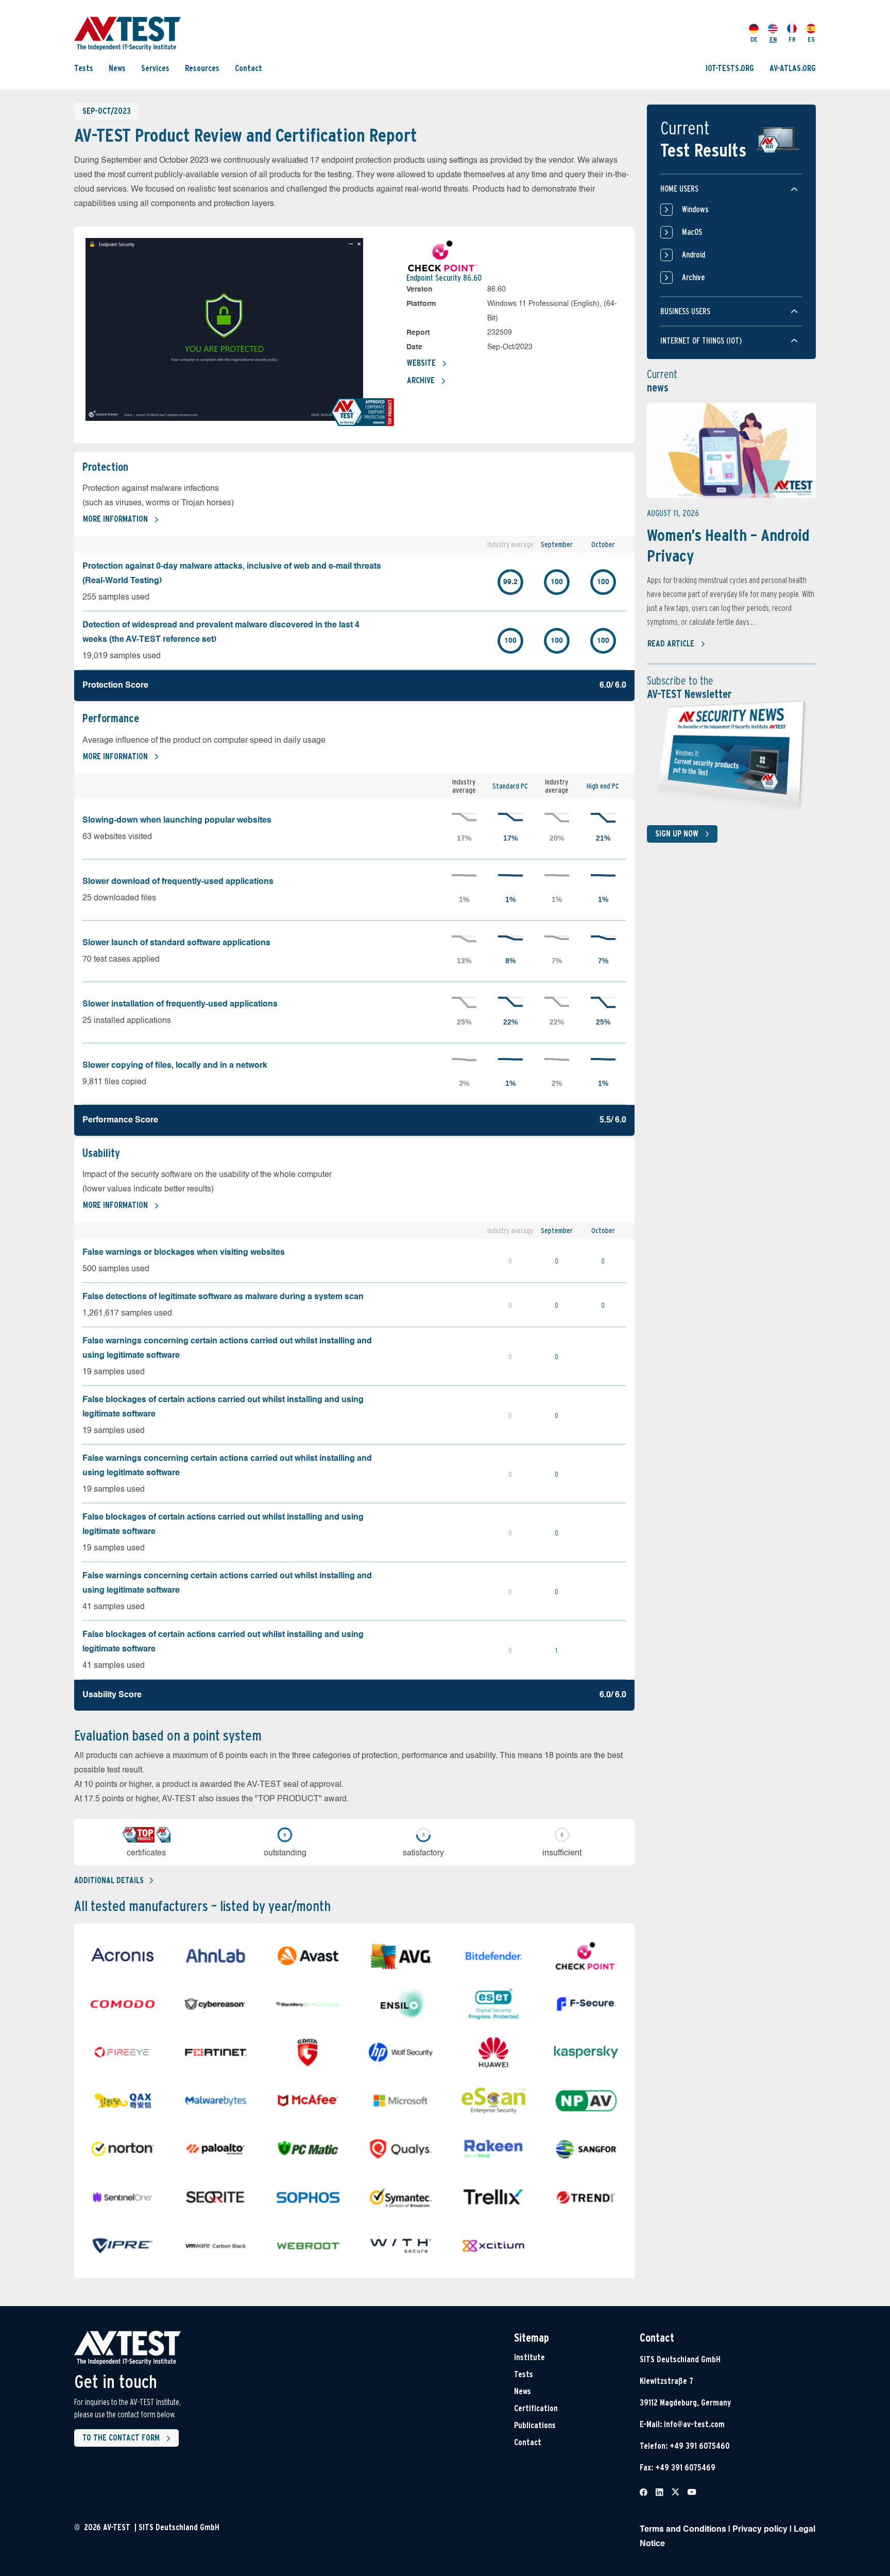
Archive (421, 380)
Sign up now (677, 834)
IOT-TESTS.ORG (730, 68)
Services (155, 68)
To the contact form (121, 2438)
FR (792, 39)
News (117, 68)
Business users (685, 311)
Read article (671, 644)
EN (773, 39)
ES (811, 39)
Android (694, 255)
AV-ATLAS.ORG (793, 68)
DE (754, 39)
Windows (695, 209)
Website (421, 363)
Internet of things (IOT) (701, 341)
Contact (249, 68)
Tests (84, 68)
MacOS (692, 232)
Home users (679, 189)
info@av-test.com (694, 2424)
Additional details (109, 1880)
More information (115, 519)
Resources (202, 68)
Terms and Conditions (683, 2530)
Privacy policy (760, 2530)
